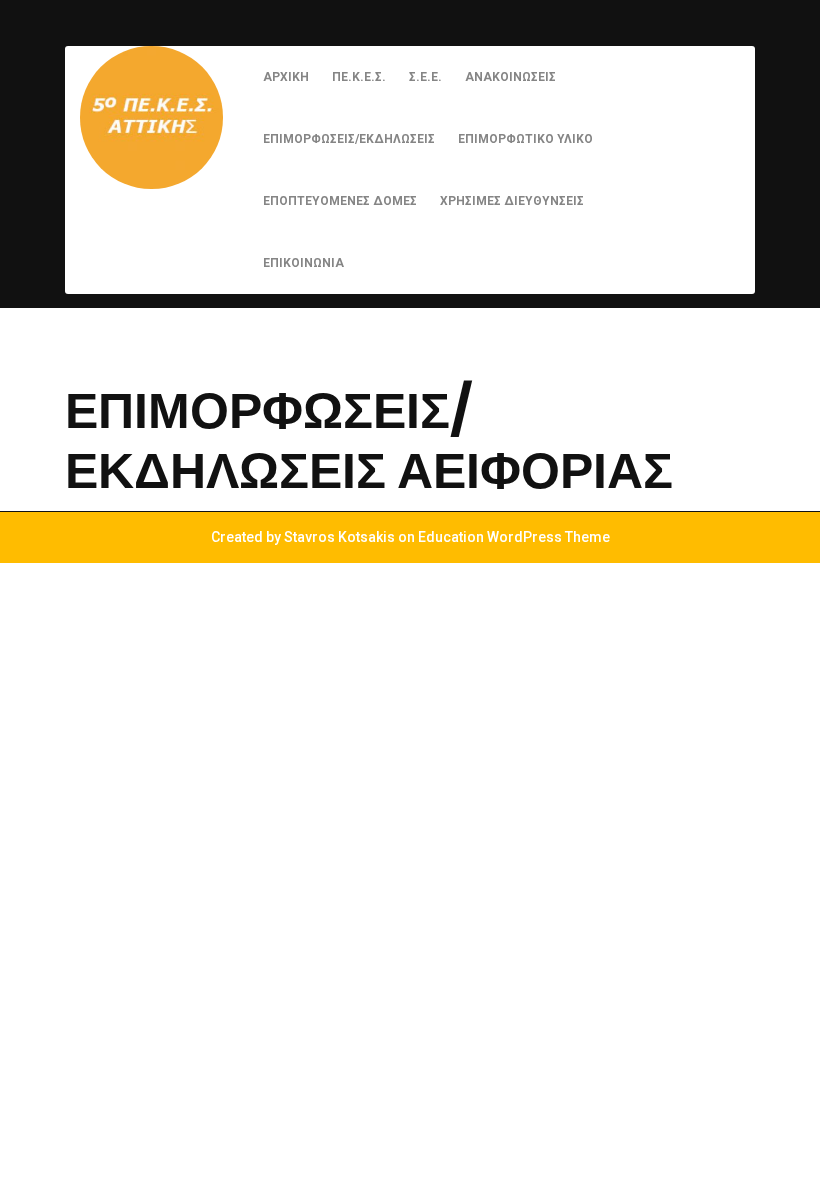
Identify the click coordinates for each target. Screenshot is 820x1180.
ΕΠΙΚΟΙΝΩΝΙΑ (303, 263)
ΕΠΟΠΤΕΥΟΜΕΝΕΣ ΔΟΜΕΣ (340, 201)
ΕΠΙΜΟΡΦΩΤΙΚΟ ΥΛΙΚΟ (525, 139)
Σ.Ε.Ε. (425, 77)
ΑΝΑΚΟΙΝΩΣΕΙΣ (510, 77)
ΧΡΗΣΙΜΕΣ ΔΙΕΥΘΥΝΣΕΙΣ (512, 201)
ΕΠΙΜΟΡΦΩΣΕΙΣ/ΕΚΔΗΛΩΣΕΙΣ (349, 139)
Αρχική (286, 77)
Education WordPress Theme (514, 537)
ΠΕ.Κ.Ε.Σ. (359, 77)
